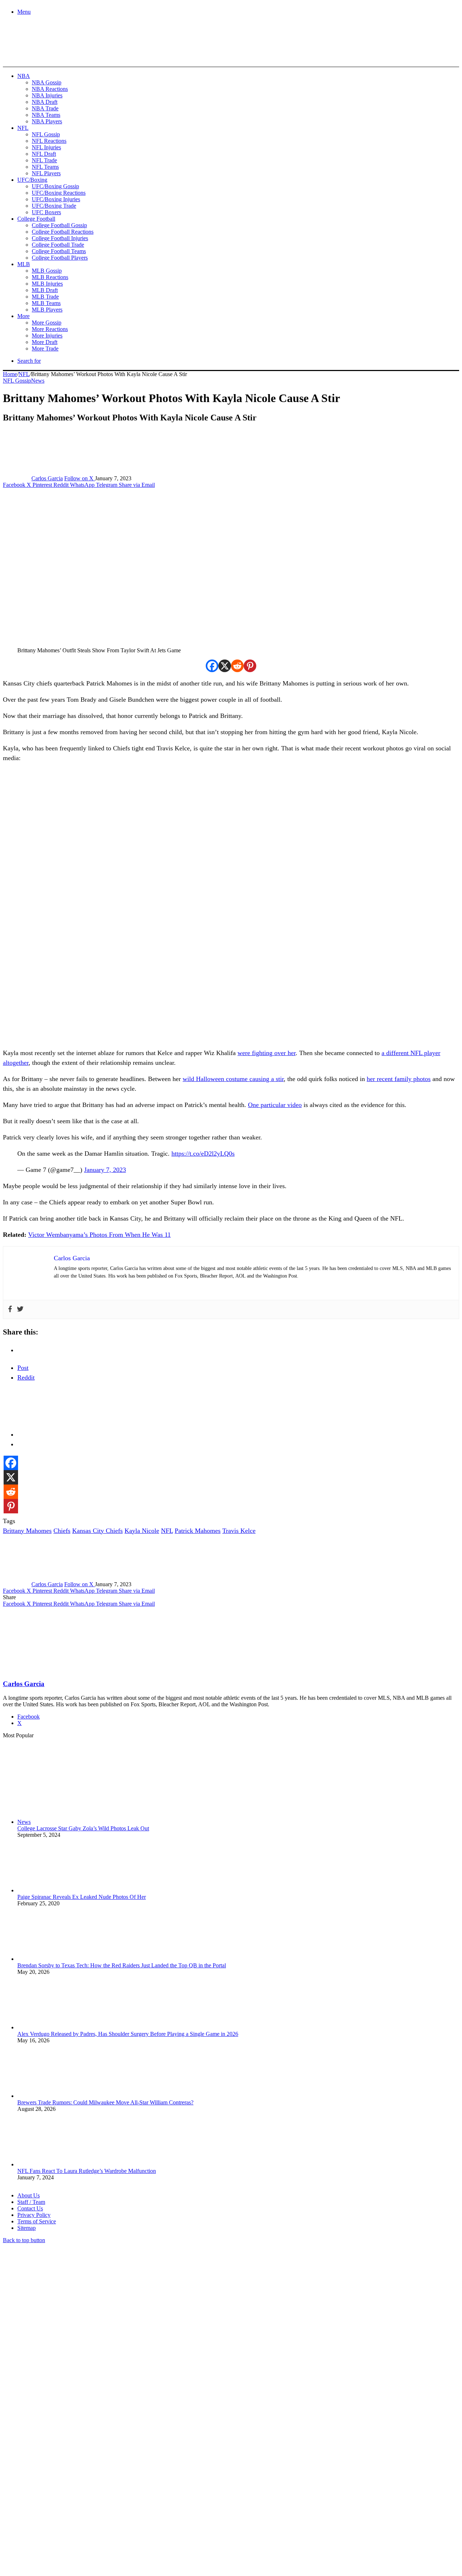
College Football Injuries (60, 238)
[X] (225, 666)
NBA (24, 76)
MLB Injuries (47, 284)
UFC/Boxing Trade (54, 206)
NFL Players (46, 173)
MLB (24, 264)
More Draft (45, 342)
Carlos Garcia (47, 478)
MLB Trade (45, 297)
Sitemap (27, 2228)
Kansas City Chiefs (97, 1531)
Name (48, 2498)
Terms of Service (37, 2221)
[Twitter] (20, 1309)
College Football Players (60, 258)
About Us (29, 2195)
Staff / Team (31, 2202)
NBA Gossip (47, 82)
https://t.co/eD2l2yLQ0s (203, 1154)
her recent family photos (399, 1079)
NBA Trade (45, 108)
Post (23, 1368)
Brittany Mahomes (27, 1531)
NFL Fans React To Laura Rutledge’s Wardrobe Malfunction (87, 2171)
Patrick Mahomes (198, 1531)
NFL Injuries (46, 147)
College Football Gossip (59, 225)
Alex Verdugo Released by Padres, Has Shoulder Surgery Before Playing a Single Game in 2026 (128, 2034)
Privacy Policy (34, 2215)
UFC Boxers (46, 212)
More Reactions (50, 329)
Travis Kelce (239, 1531)
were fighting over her (267, 1053)
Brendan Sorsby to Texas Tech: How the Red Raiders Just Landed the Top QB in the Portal (122, 1965)
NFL (23, 128)
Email (98, 2498)
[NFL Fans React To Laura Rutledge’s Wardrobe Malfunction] (57, 2164)
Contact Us (30, 2208)
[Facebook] (212, 666)
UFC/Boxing (32, 180)
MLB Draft (45, 290)
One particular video (275, 1105)
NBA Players (47, 121)
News (38, 381)
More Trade (45, 349)
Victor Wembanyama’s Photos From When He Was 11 (99, 1235)
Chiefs (62, 1531)
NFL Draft (44, 154)
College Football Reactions (63, 232)
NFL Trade (44, 160)
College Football (36, 219)
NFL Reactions (49, 141)
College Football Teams (59, 251)
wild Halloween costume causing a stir (233, 1079)
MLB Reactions (50, 277)
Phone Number (159, 2498)
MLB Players (47, 310)
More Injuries (47, 336)
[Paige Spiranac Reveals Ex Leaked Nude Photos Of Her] (57, 1890)
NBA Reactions (50, 89)
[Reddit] (237, 666)
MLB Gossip (47, 271)
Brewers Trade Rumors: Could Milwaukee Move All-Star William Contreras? (105, 2102)
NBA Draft (45, 102)
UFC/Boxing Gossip (55, 186)
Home (10, 374)
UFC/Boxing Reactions (59, 193)
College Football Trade (58, 245)
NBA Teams (46, 115)
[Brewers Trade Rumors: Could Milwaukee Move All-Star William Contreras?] (57, 2096)
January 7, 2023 (105, 1170)
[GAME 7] (35, 54)
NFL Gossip (46, 134)
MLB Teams (46, 303)
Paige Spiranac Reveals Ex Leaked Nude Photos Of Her (82, 1897)
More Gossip (47, 323)
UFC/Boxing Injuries (56, 199)
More (23, 316)
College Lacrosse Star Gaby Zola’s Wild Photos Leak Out (83, 1828)
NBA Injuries (47, 95)
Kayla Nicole (142, 1531)
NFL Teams (45, 167)
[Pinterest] (250, 666)
